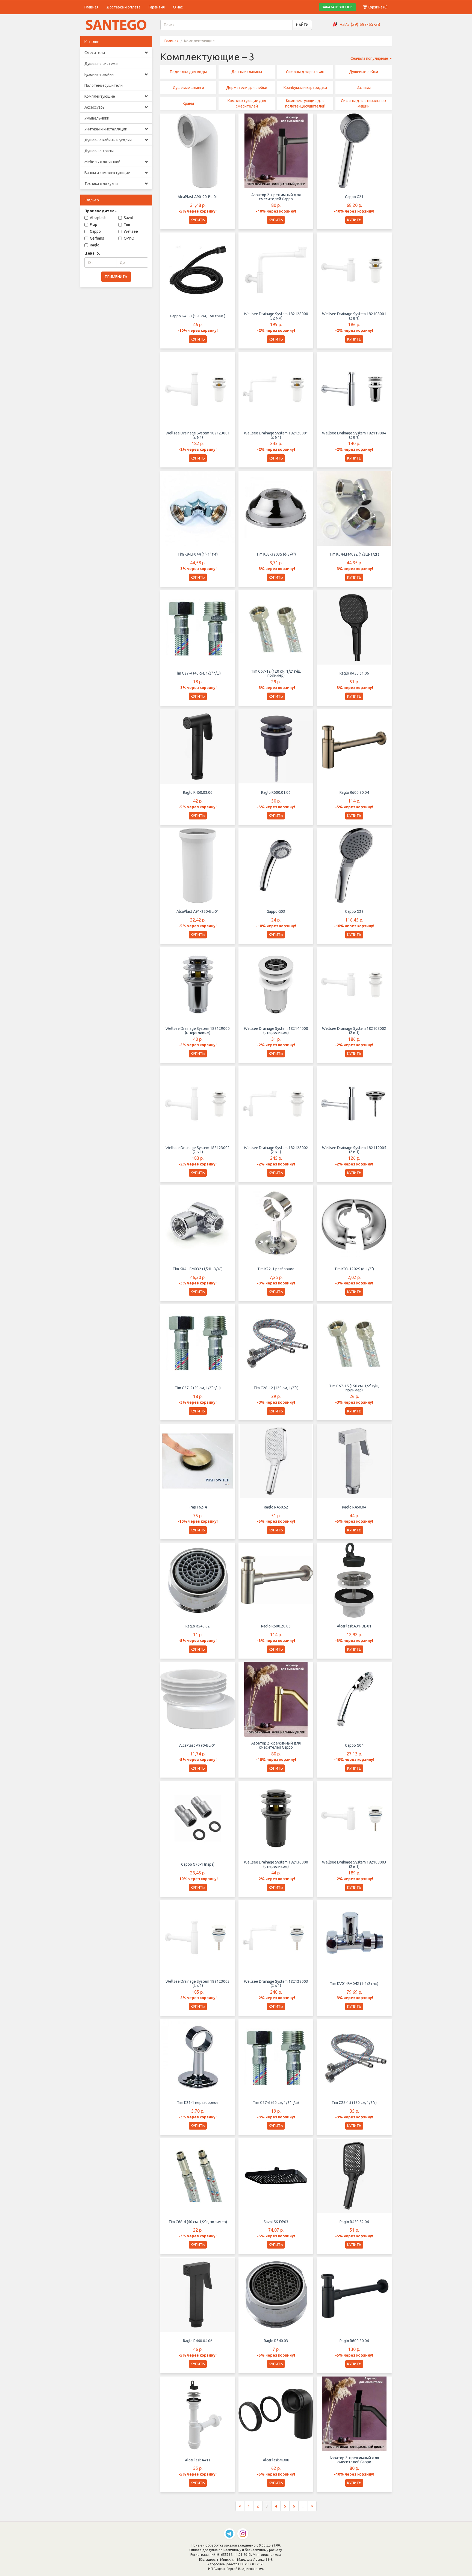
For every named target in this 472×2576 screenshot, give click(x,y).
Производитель (101, 211)
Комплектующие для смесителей (247, 103)
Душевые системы (101, 64)
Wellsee (131, 231)
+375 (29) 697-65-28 (360, 24)
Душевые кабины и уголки (108, 140)
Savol (128, 218)
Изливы (364, 88)
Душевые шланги (188, 88)
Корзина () (377, 7)
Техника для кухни (101, 184)
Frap (94, 225)
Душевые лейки (364, 72)
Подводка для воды (188, 72)
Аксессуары (95, 107)
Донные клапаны (247, 72)
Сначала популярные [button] (370, 58)
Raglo (95, 245)
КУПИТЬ (198, 220)
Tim (127, 225)
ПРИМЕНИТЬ (116, 277)
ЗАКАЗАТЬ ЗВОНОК (337, 7)
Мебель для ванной (102, 162)
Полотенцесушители (104, 85)
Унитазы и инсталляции (106, 129)
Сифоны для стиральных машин (364, 103)
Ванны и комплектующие (107, 173)
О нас (178, 7)
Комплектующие (100, 96)
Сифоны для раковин (305, 72)
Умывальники (97, 118)
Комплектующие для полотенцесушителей (305, 103)
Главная (91, 7)
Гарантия (157, 7)
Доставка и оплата (123, 7)
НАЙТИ (302, 25)
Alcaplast (98, 218)
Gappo (95, 231)
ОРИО (129, 238)
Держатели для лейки (247, 88)
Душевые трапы (99, 151)
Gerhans (97, 238)
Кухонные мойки (99, 74)
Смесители (95, 53)
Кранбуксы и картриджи (305, 88)
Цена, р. (92, 253)
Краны (188, 103)
